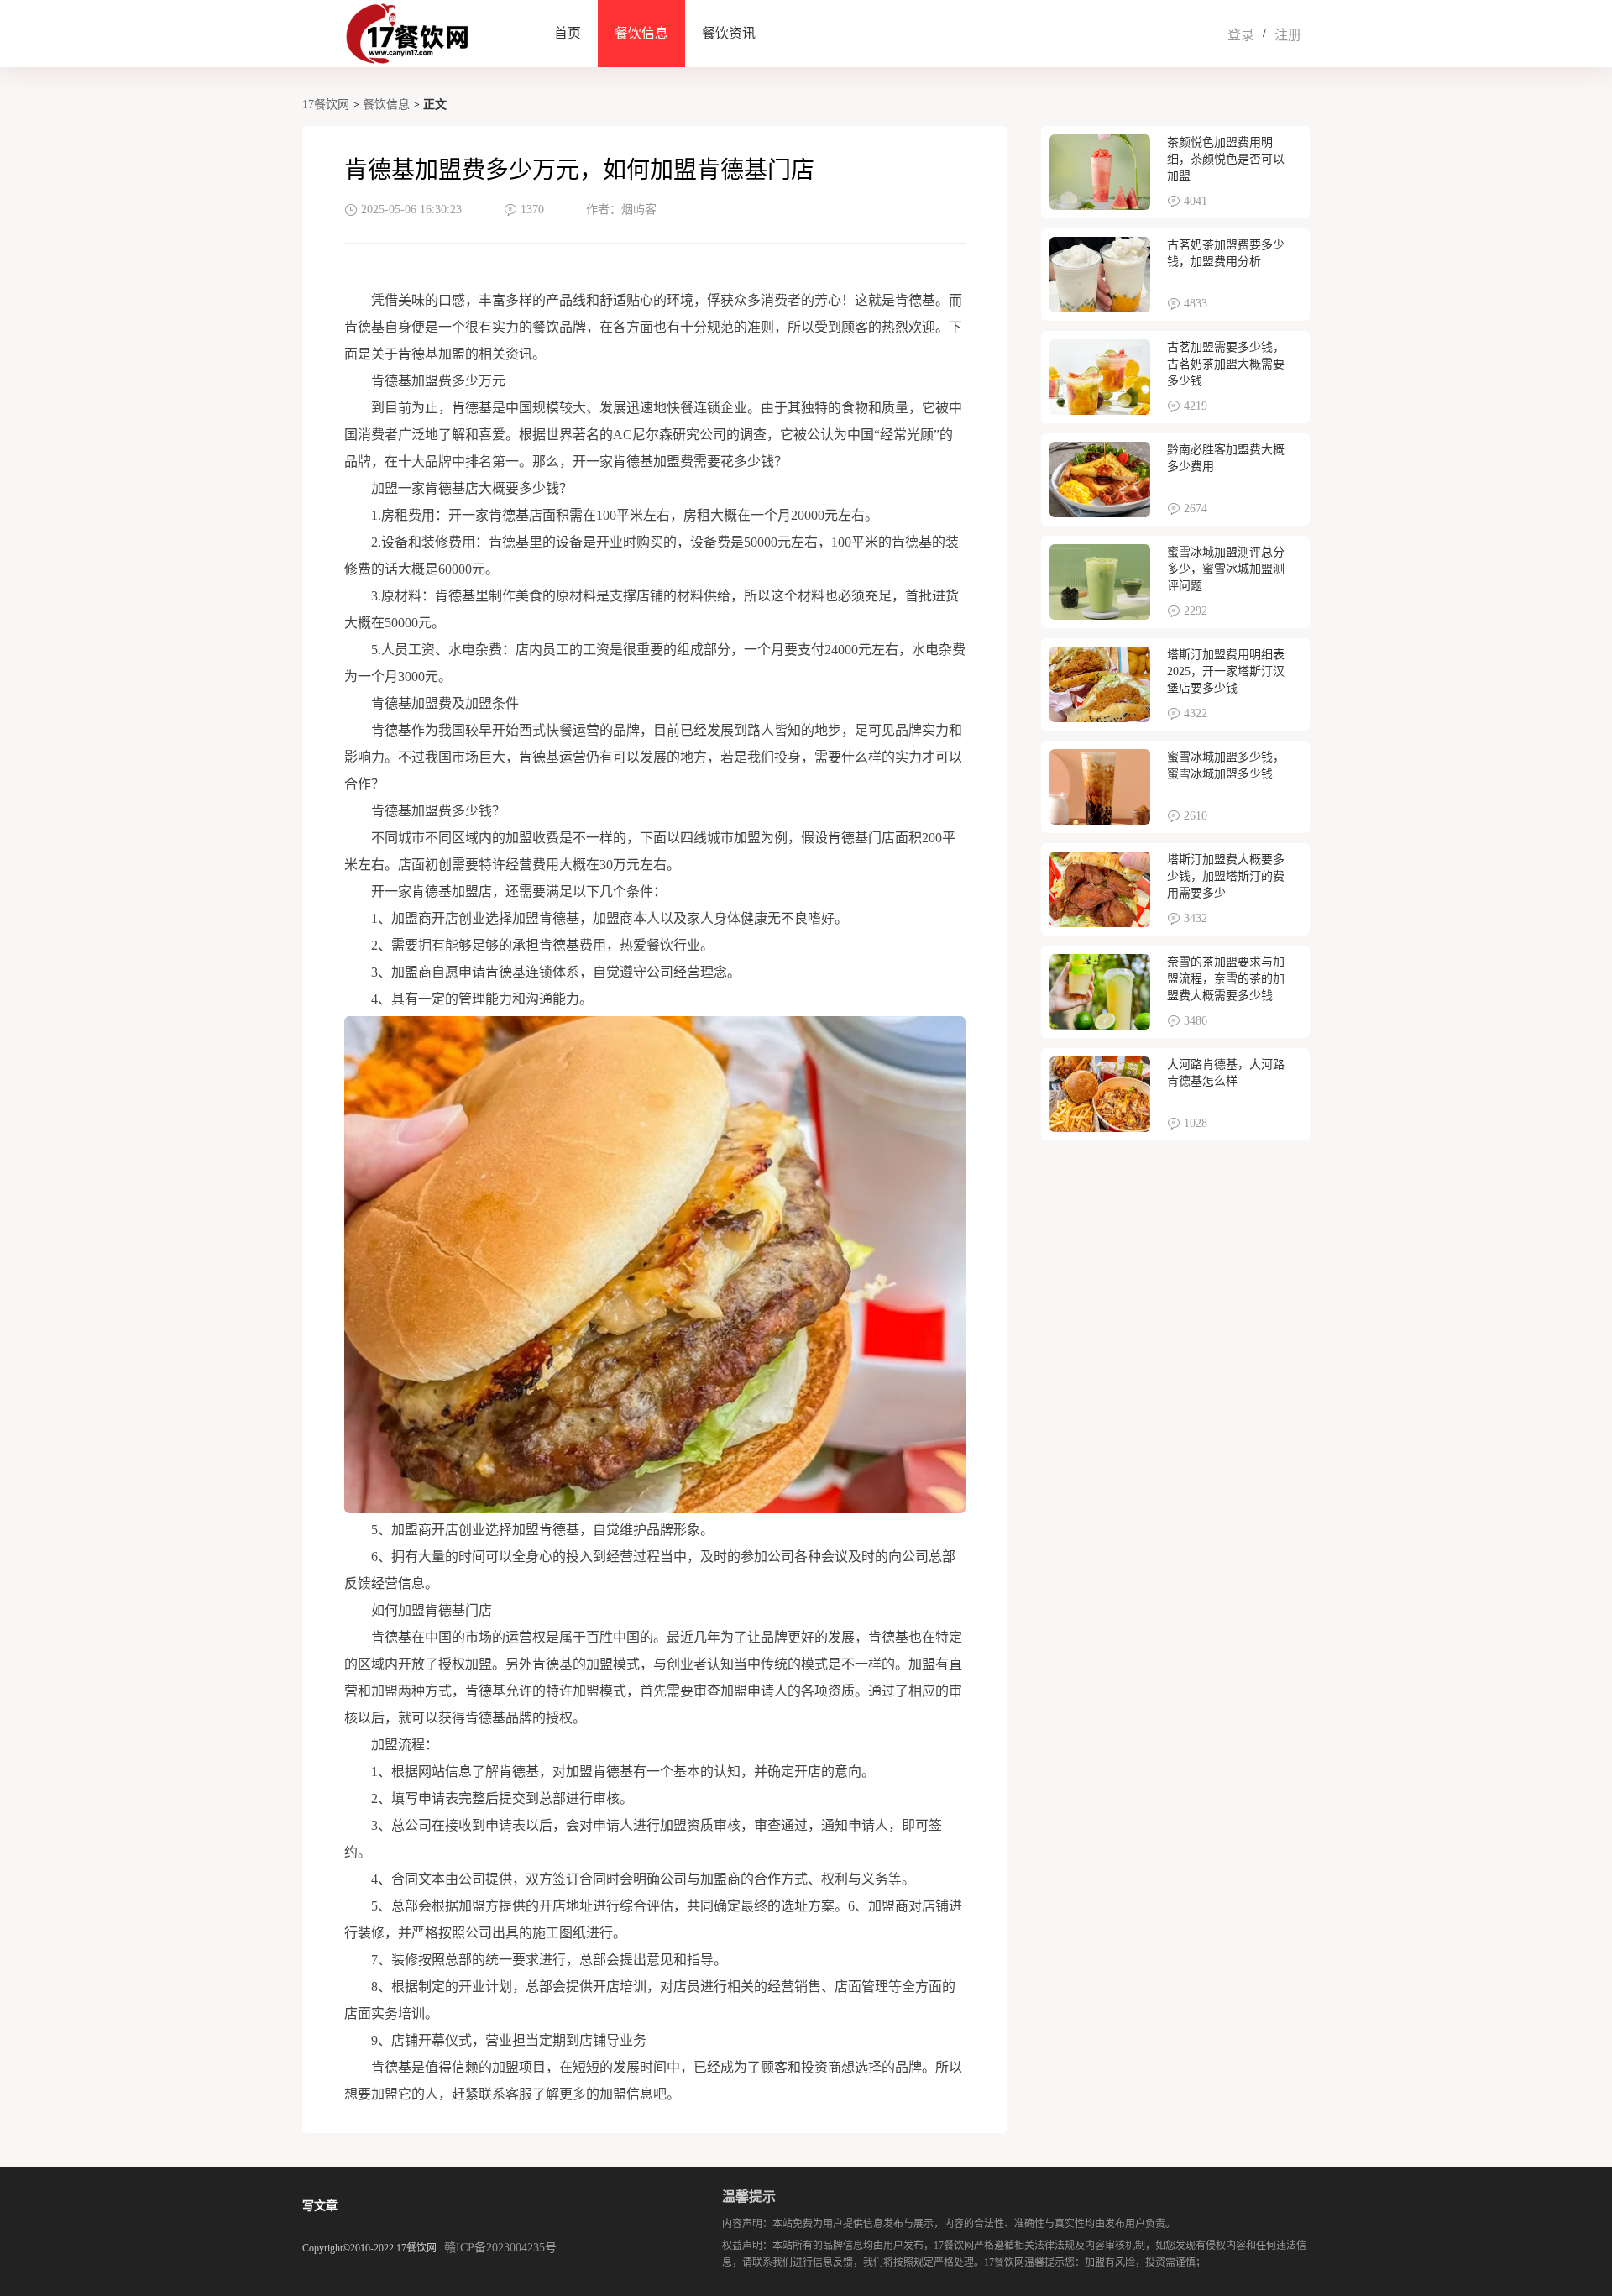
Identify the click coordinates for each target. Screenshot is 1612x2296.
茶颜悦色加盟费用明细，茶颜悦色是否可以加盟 (1226, 159)
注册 (1288, 35)
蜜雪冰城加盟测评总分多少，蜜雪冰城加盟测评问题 (1226, 569)
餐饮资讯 (729, 33)
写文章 (320, 2206)
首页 (568, 33)
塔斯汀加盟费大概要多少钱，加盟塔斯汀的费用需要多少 (1226, 876)
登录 (1241, 35)
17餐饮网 (326, 105)
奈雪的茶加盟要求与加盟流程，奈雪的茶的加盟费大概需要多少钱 (1226, 979)
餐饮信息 (641, 33)
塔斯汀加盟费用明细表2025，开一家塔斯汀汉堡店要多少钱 (1226, 671)
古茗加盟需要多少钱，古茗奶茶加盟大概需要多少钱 (1226, 364)
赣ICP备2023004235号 (500, 2248)
